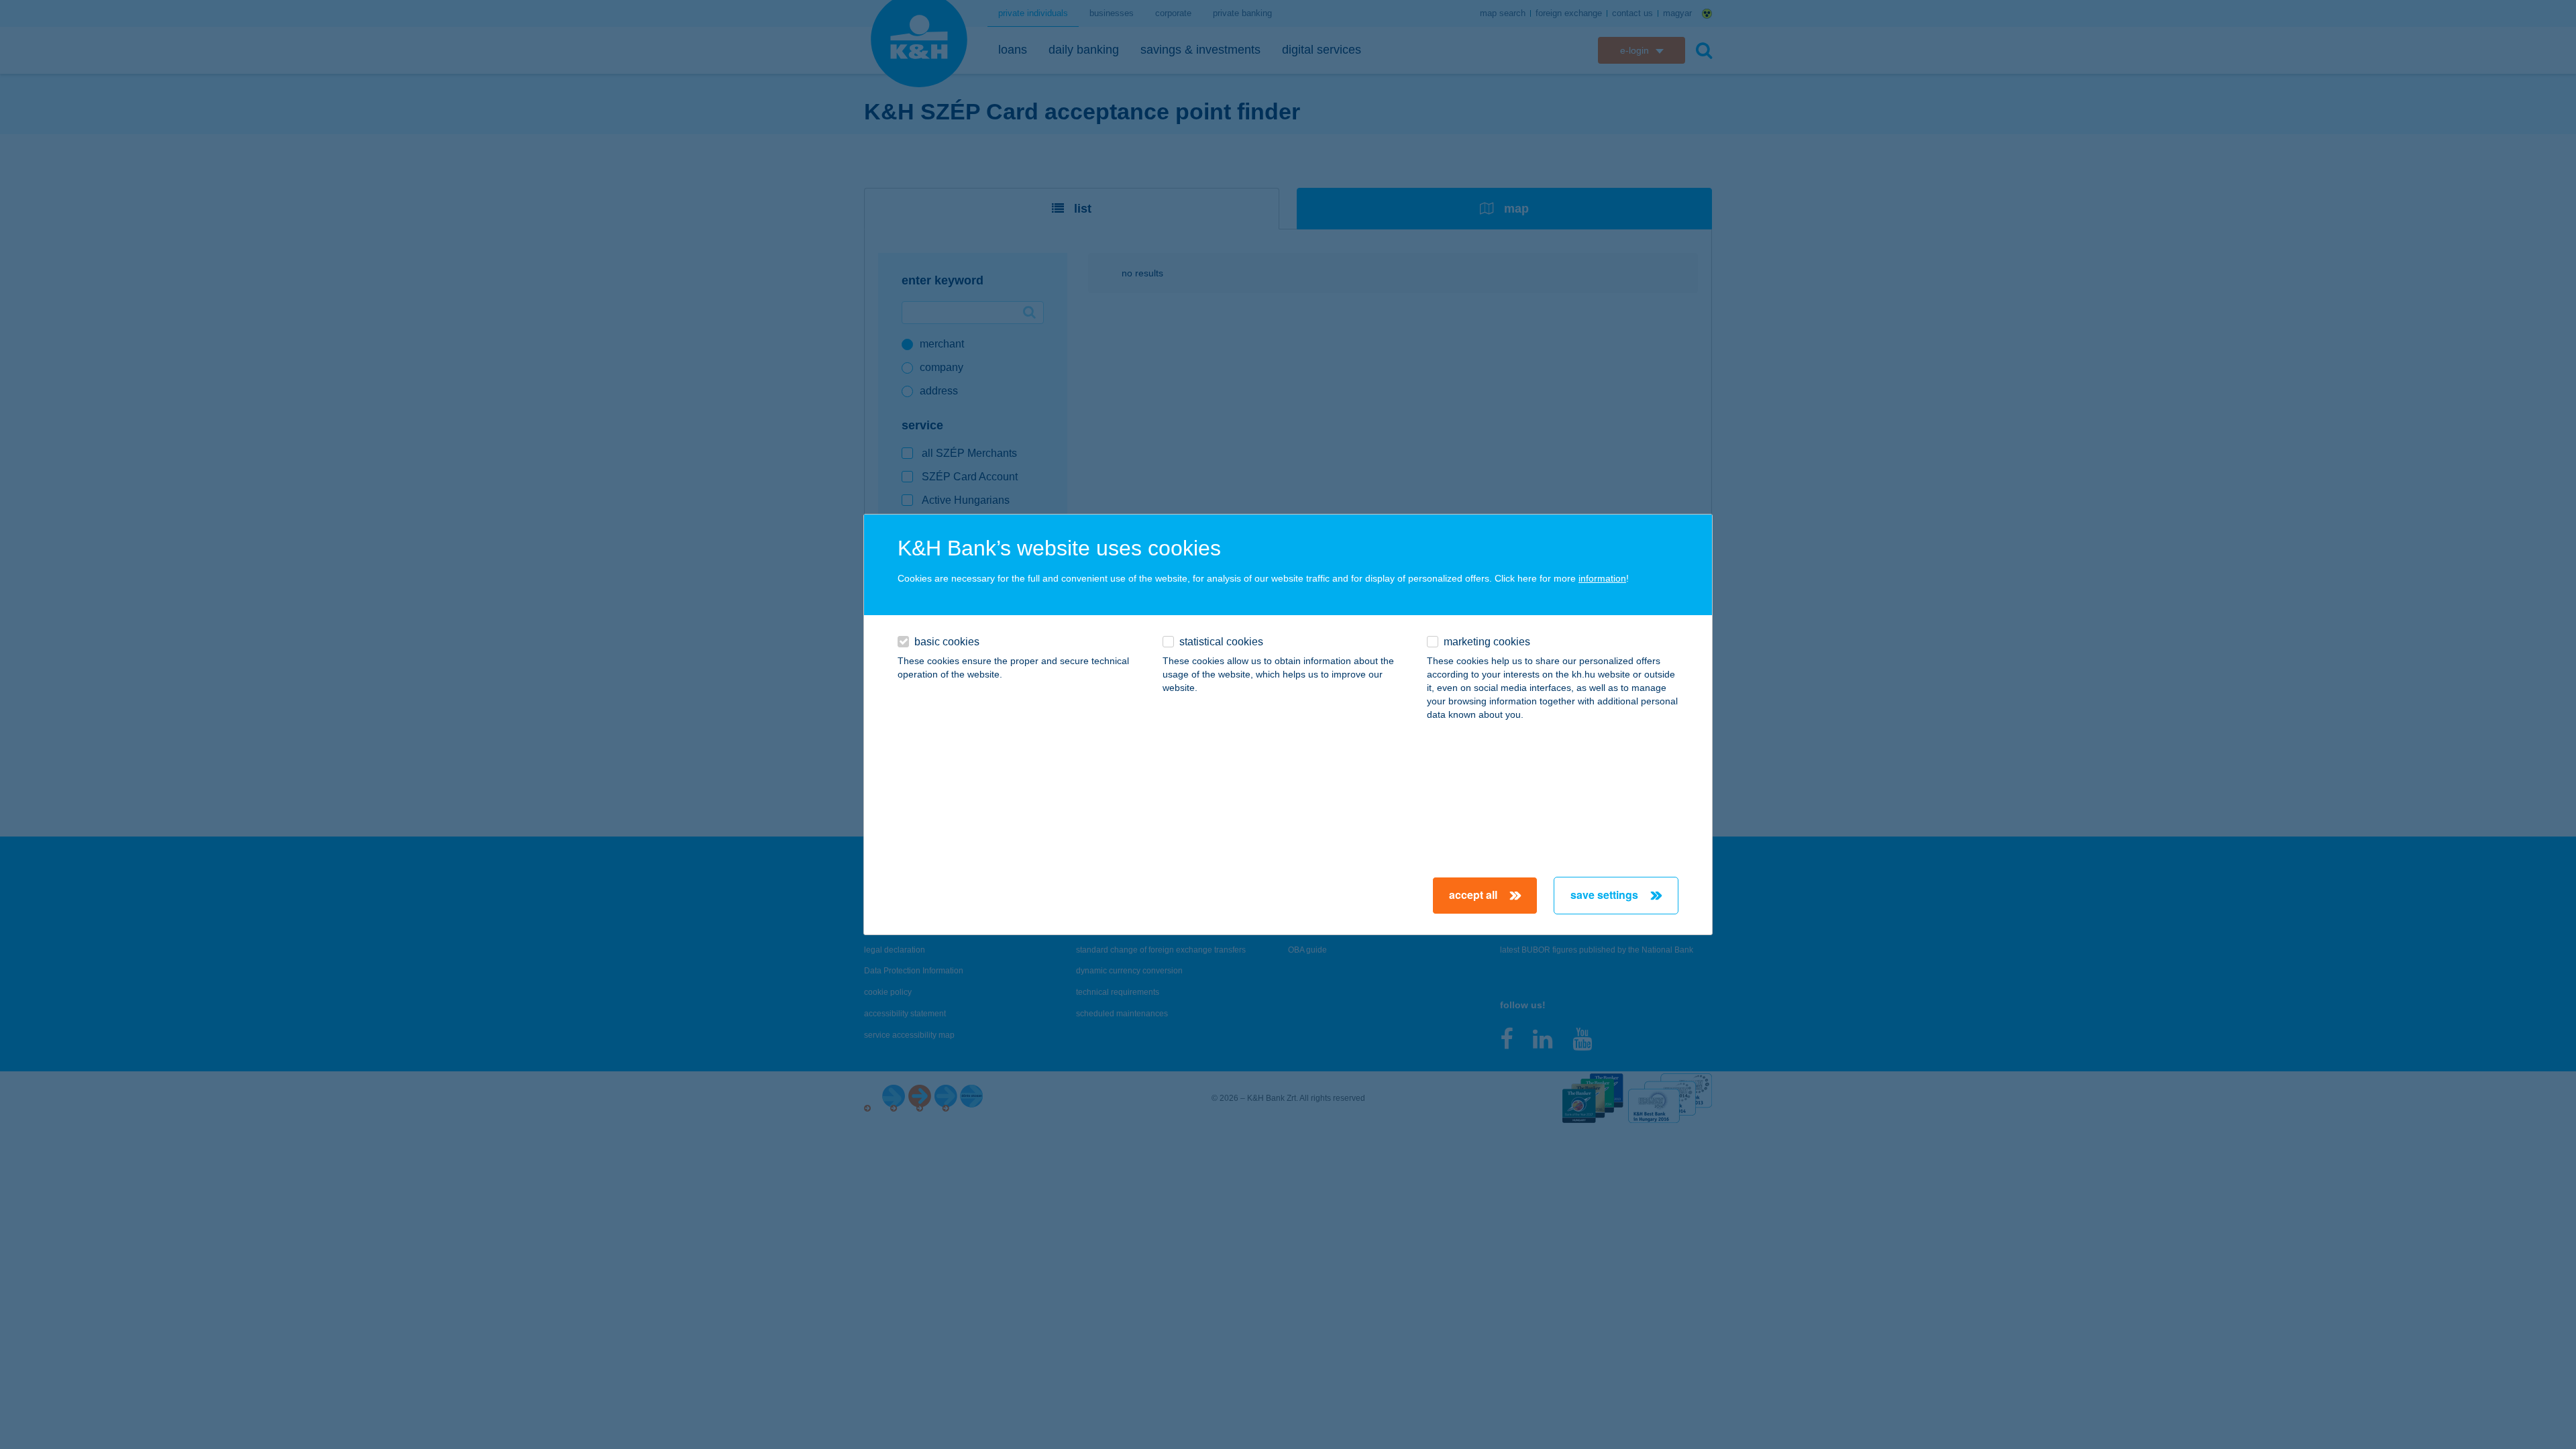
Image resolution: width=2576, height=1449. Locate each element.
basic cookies (947, 642)
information (1602, 578)
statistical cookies (1221, 642)
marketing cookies (1487, 642)
